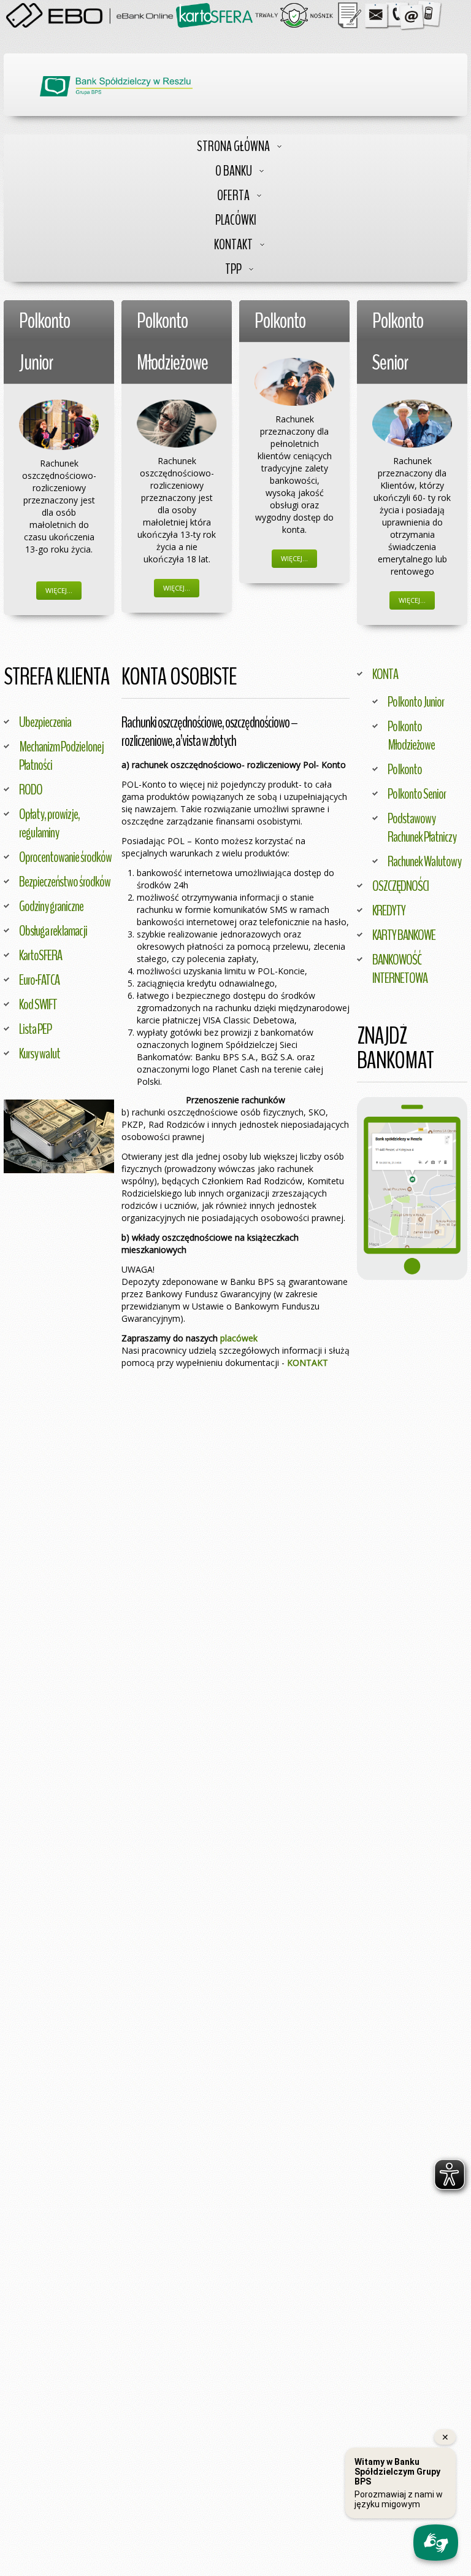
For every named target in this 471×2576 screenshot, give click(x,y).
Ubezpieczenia (45, 722)
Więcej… (59, 590)
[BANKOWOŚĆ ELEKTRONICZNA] (91, 14)
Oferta (233, 196)
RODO (31, 789)
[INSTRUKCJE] (350, 14)
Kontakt (233, 245)
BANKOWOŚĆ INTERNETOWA (400, 969)
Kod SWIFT (38, 1004)
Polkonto (405, 769)
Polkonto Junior (416, 702)
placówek (239, 1338)
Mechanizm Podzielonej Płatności (61, 756)
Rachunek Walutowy (424, 861)
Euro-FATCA (39, 980)
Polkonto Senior (417, 794)
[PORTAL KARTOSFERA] (214, 14)
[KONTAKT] (404, 14)
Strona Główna (233, 146)
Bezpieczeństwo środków (65, 882)
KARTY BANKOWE (404, 935)
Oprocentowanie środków (65, 857)
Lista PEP (35, 1029)
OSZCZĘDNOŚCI (400, 886)
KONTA (385, 674)
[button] (412, 1189)
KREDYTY (389, 910)
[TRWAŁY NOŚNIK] (294, 14)
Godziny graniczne (51, 906)
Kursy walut (40, 1053)
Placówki (236, 220)
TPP (233, 269)
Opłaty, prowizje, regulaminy (49, 823)
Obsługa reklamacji (53, 931)
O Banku (234, 171)
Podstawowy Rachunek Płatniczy (422, 828)
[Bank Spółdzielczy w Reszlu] (116, 86)
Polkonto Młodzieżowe (411, 735)
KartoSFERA (40, 955)
